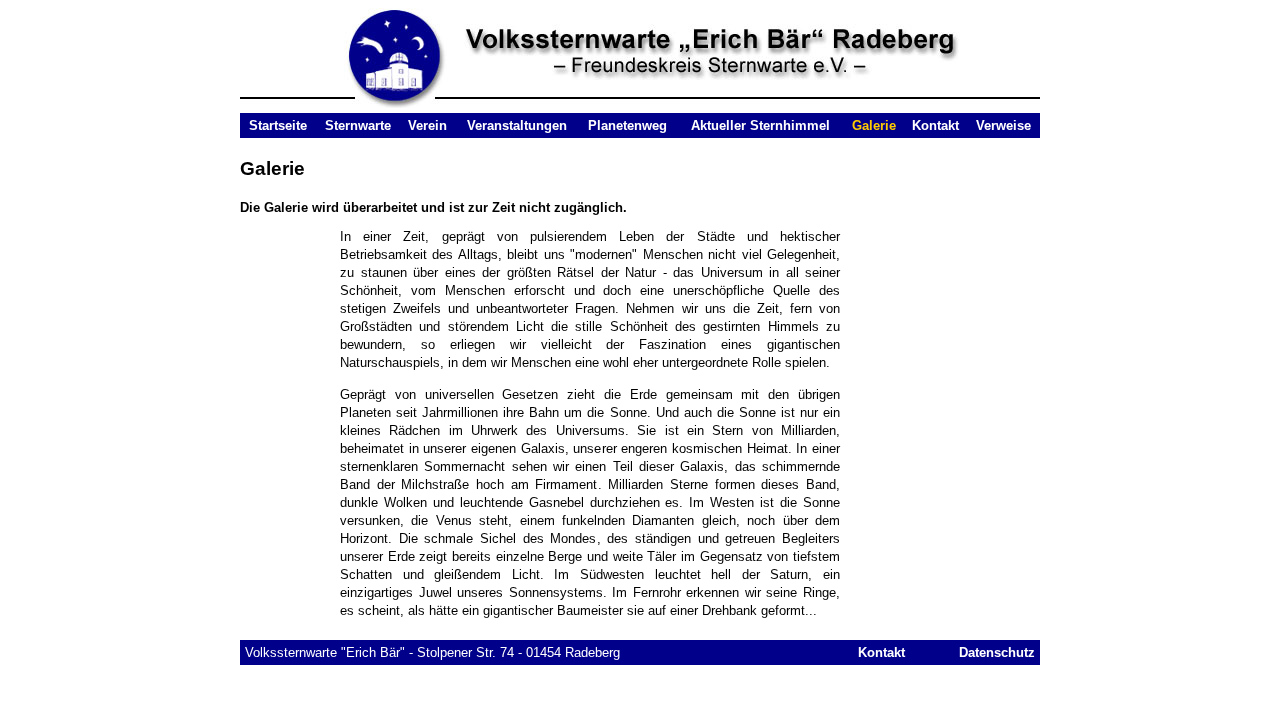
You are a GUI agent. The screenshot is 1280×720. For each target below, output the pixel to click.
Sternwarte (358, 125)
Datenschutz (997, 652)
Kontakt (935, 125)
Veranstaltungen (517, 125)
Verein (427, 125)
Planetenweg (627, 125)
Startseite (278, 125)
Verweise (1003, 125)
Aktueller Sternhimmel (760, 125)
